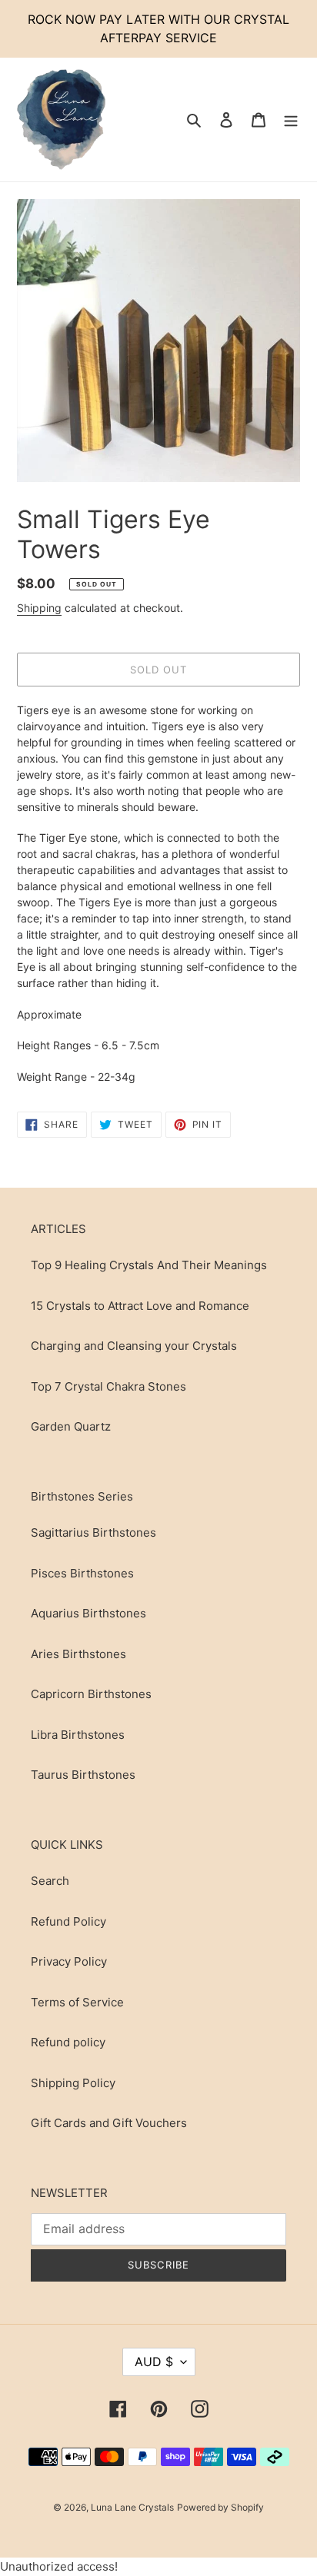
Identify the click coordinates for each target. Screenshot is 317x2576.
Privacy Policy (69, 1961)
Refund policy (68, 2042)
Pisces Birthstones (82, 1573)
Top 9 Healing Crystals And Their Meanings (149, 1265)
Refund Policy (68, 1921)
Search (50, 1881)
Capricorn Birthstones (91, 1694)
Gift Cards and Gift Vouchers (109, 2123)
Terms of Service (77, 2002)
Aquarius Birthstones (88, 1613)
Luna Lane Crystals (132, 2507)
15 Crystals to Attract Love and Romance (140, 1306)
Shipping (39, 608)
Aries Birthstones (78, 1654)
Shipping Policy (73, 2083)
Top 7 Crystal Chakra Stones (108, 1386)
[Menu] (291, 120)
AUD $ (154, 2362)
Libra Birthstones (78, 1735)
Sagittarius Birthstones (93, 1532)
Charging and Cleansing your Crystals (134, 1346)
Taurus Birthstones (83, 1775)
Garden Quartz (71, 1426)
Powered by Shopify (220, 2507)
